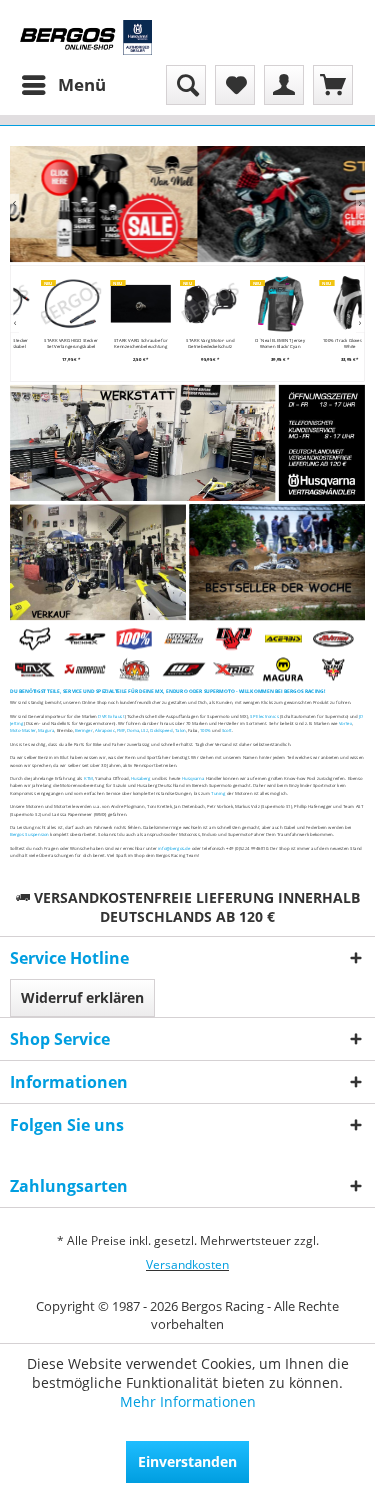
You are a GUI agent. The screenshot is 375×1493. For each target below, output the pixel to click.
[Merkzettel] (235, 85)
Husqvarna (193, 779)
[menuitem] (63, 85)
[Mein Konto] (284, 85)
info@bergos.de (174, 848)
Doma (133, 731)
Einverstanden (187, 1461)
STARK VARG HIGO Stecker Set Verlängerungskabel (59, 343)
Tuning (218, 793)
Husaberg (141, 779)
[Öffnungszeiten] (322, 443)
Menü (82, 84)
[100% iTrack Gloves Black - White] (337, 303)
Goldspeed (161, 731)
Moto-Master (23, 731)
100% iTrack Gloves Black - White (337, 343)
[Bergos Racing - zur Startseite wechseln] (86, 37)
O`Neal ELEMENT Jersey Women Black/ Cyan (267, 343)
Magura (46, 731)
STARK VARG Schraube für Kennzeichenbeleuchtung (128, 343)
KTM (88, 779)
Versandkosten (187, 1264)
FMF (121, 731)
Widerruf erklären (82, 997)
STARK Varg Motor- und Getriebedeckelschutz (198, 343)
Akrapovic (105, 731)
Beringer (84, 731)
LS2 (144, 731)
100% (205, 731)
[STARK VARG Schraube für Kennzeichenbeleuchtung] (128, 303)
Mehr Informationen (188, 1401)
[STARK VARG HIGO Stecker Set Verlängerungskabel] (58, 303)
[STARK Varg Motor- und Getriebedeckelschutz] (197, 303)
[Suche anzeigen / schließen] (186, 85)
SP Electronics (264, 716)
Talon (180, 731)
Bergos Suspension (29, 835)
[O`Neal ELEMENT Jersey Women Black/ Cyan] (267, 303)
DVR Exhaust (111, 716)
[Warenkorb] (333, 85)
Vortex (345, 723)
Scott (227, 731)
